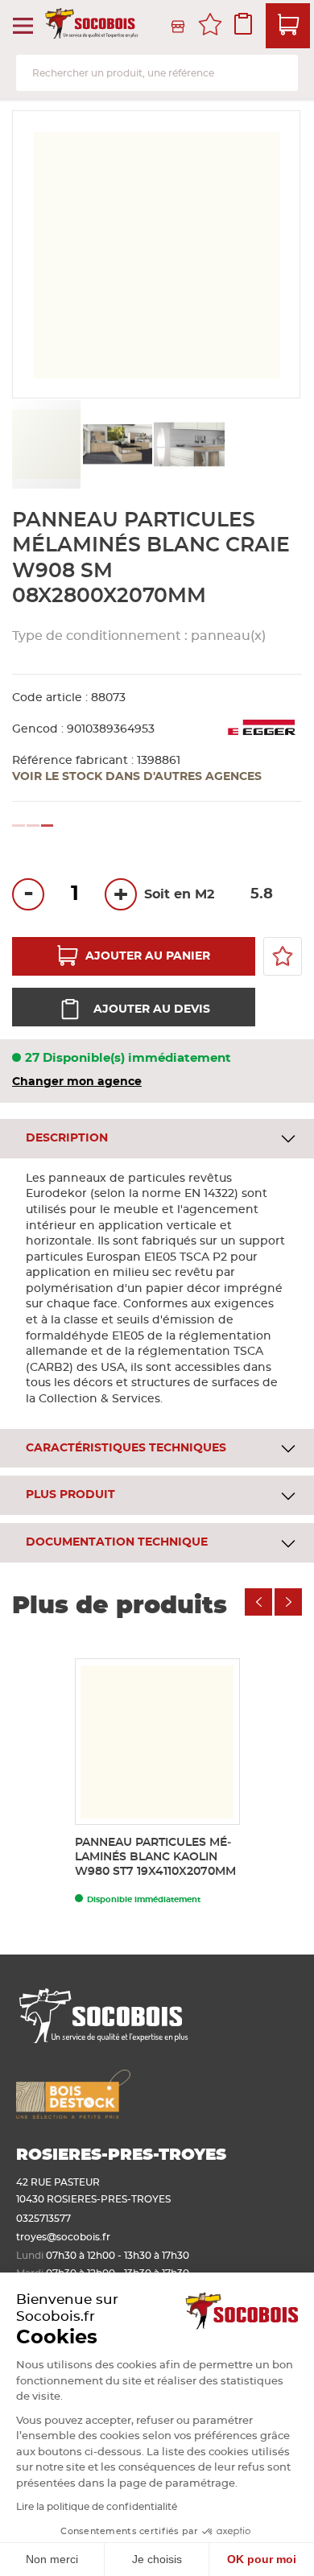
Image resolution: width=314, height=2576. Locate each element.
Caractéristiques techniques (126, 1448)
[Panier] (288, 26)
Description (67, 1138)
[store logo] (93, 26)
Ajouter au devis (152, 1009)
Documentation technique (117, 1542)
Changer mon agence (77, 1082)
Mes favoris (210, 27)
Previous (258, 1602)
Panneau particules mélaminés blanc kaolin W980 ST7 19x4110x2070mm (155, 1857)
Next (288, 1602)
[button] (118, 444)
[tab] (157, 1139)
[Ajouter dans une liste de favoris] (283, 956)
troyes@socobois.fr (63, 2237)
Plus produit (70, 1495)
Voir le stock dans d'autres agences (137, 777)
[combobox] (157, 73)
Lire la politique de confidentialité (97, 2507)
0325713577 (43, 2219)
